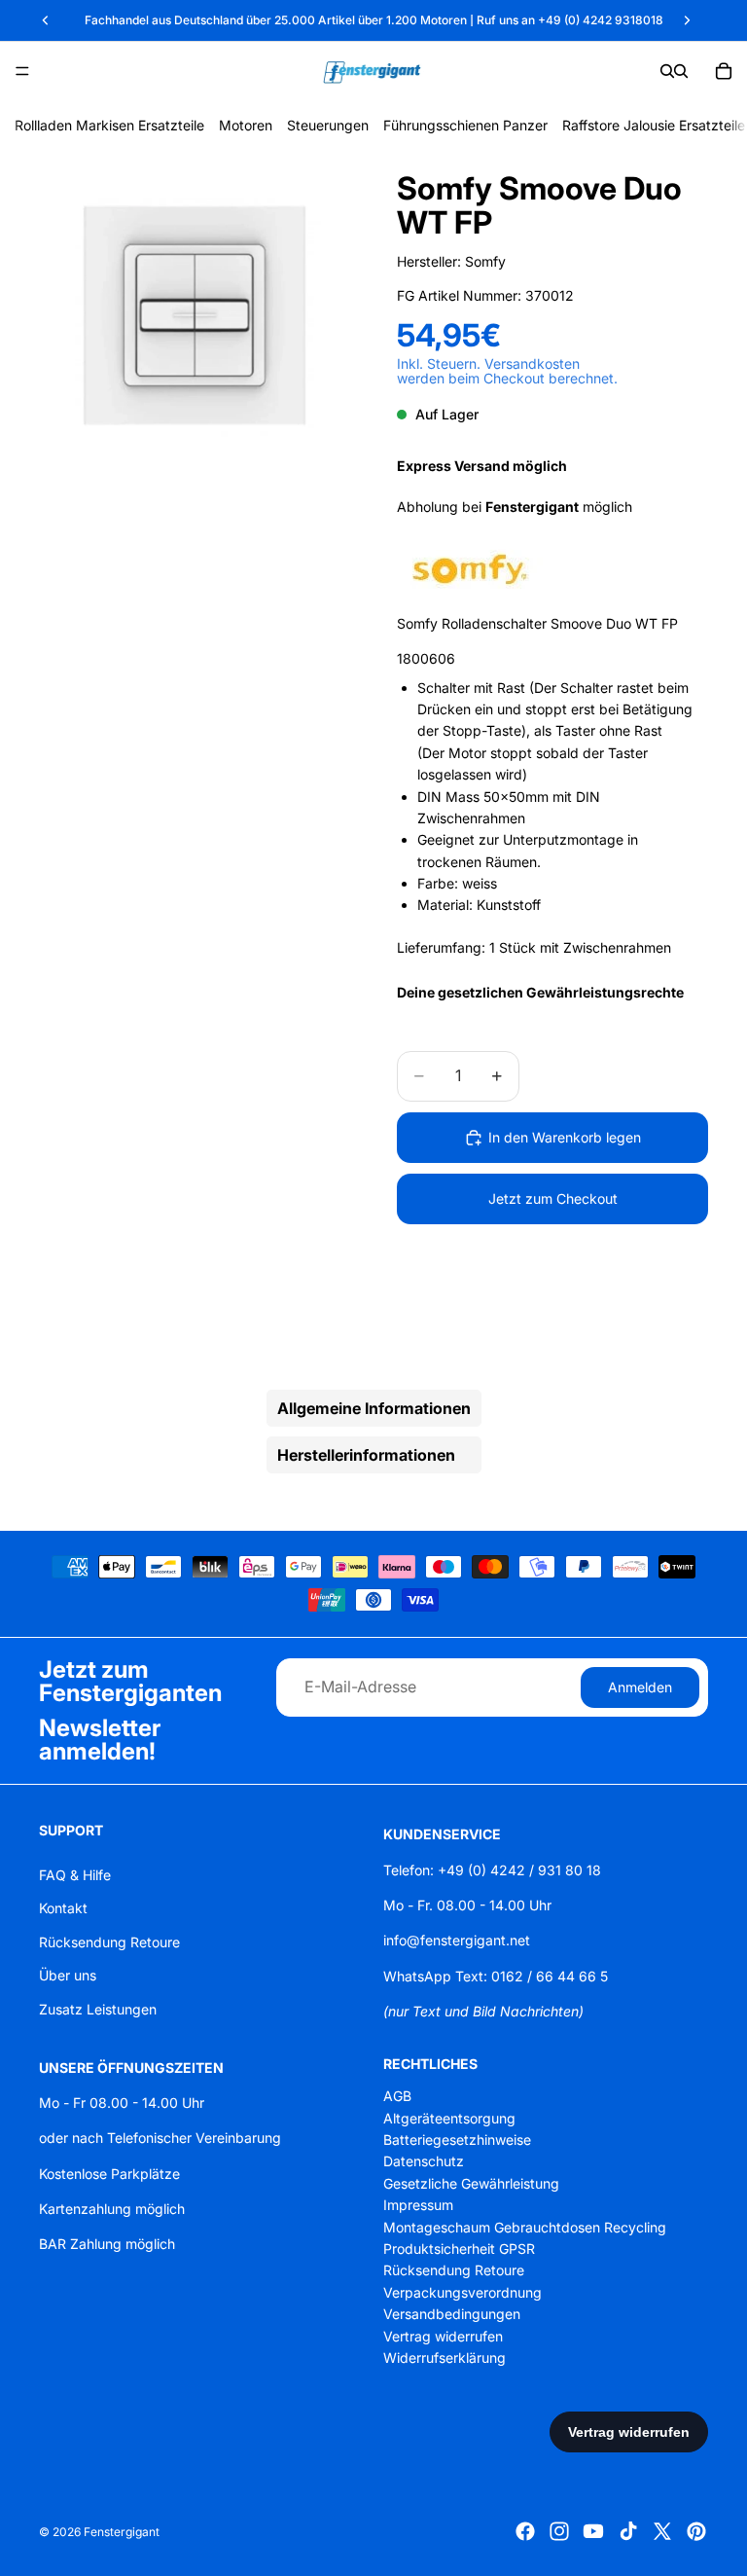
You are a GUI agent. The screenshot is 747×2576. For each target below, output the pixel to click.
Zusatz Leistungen (98, 2008)
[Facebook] (525, 2531)
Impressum (418, 2205)
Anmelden (640, 1686)
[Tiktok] (628, 2531)
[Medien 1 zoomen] (195, 317)
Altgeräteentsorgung (449, 2118)
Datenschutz (424, 2161)
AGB (397, 2096)
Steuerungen (328, 125)
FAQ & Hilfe (75, 1875)
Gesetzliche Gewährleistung (471, 2183)
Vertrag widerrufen (443, 2335)
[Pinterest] (696, 2531)
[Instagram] (559, 2531)
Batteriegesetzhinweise (457, 2140)
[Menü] (22, 71)
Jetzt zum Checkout (553, 1198)
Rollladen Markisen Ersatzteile (109, 125)
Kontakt (63, 1908)
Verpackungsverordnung (462, 2292)
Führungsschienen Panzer (465, 125)
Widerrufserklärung (445, 2358)
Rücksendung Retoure (109, 1942)
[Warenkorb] (724, 71)
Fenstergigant (122, 2532)
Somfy (485, 261)
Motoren (246, 125)
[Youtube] (593, 2531)
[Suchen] (667, 71)
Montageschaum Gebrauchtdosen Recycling (525, 2226)
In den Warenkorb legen (565, 1137)
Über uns (68, 1975)
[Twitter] (662, 2531)
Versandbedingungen (452, 2314)
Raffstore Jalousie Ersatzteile (654, 125)
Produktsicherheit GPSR (459, 2249)
